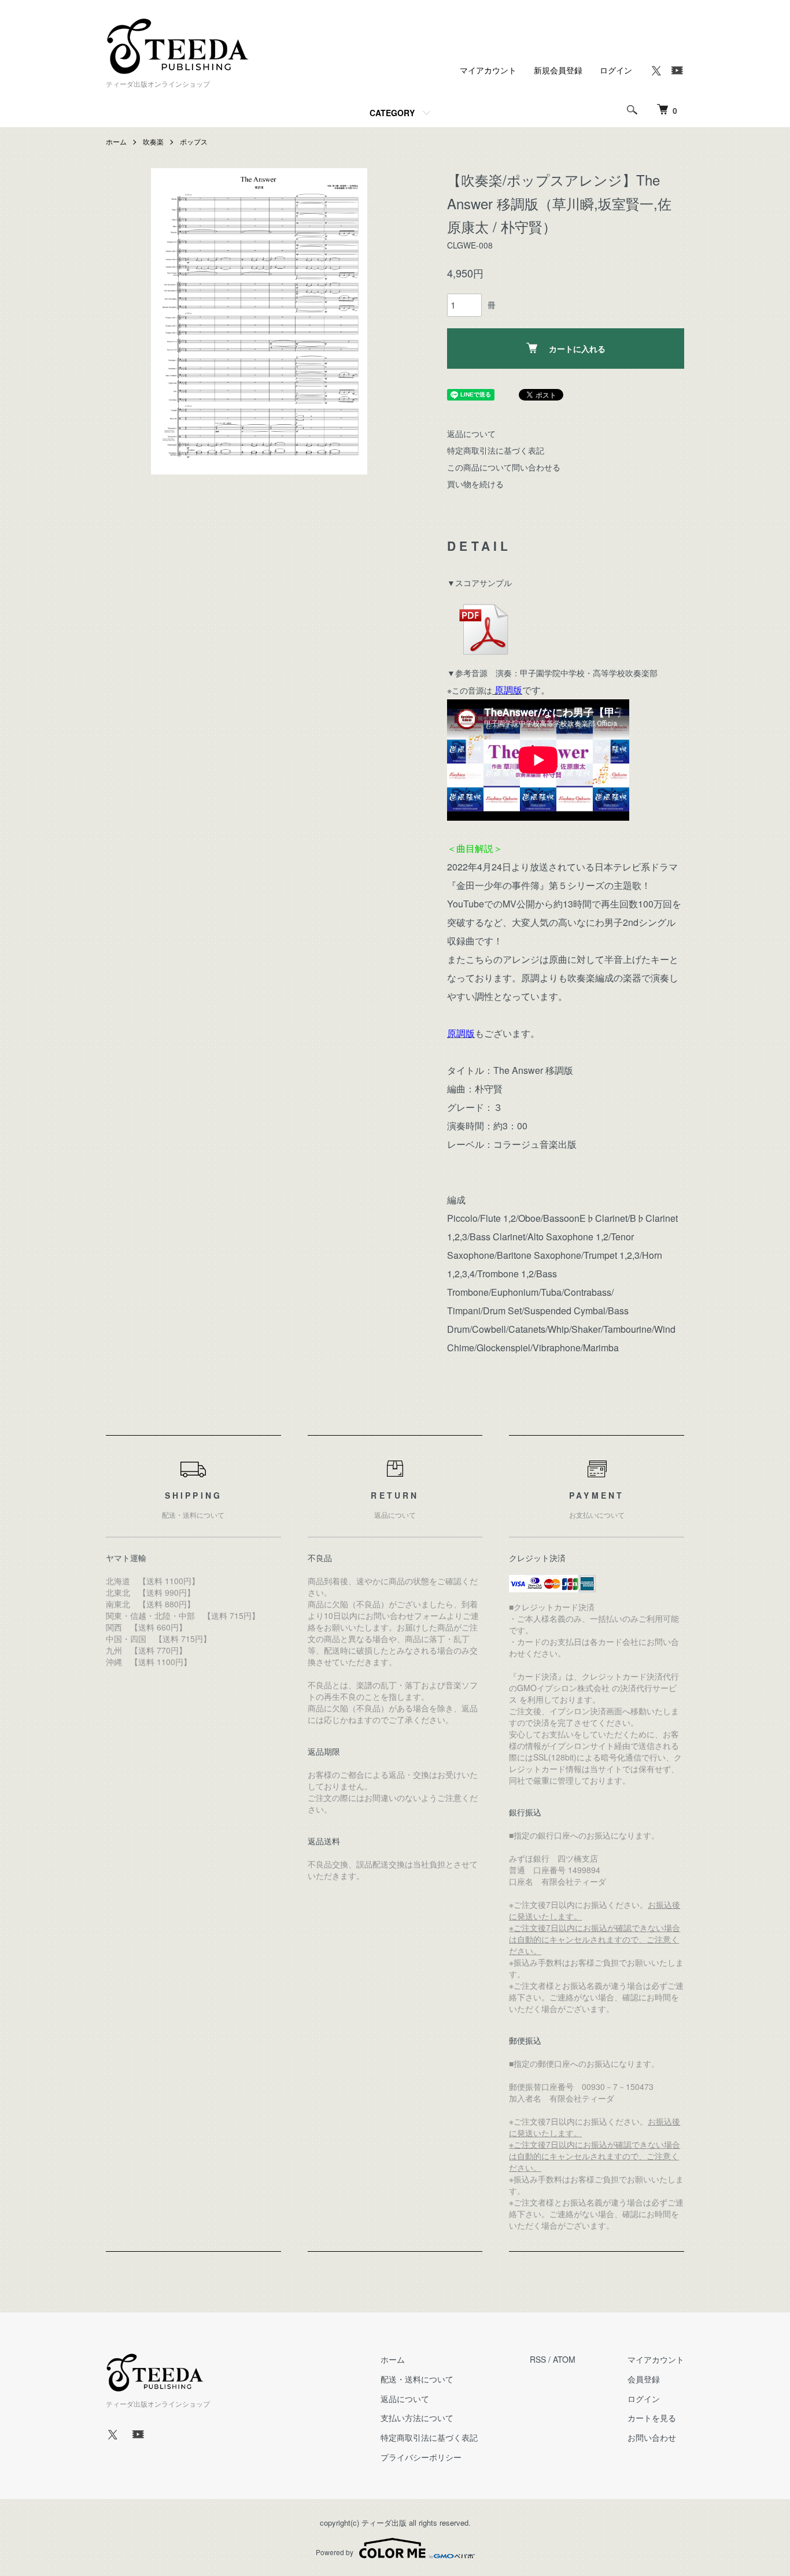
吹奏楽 (153, 141)
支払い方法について (417, 2418)
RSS (538, 2359)
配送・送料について (417, 2379)
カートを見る (652, 2418)
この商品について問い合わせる (504, 467)
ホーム (116, 141)
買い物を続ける (475, 484)
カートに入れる (577, 349)
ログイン (616, 70)
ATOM (564, 2359)
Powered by (335, 2552)
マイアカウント (488, 70)
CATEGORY (392, 113)
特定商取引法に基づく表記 (496, 450)
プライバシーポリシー (421, 2457)
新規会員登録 (558, 70)
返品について (471, 433)
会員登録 (644, 2379)
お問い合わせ (652, 2437)
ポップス (194, 141)
